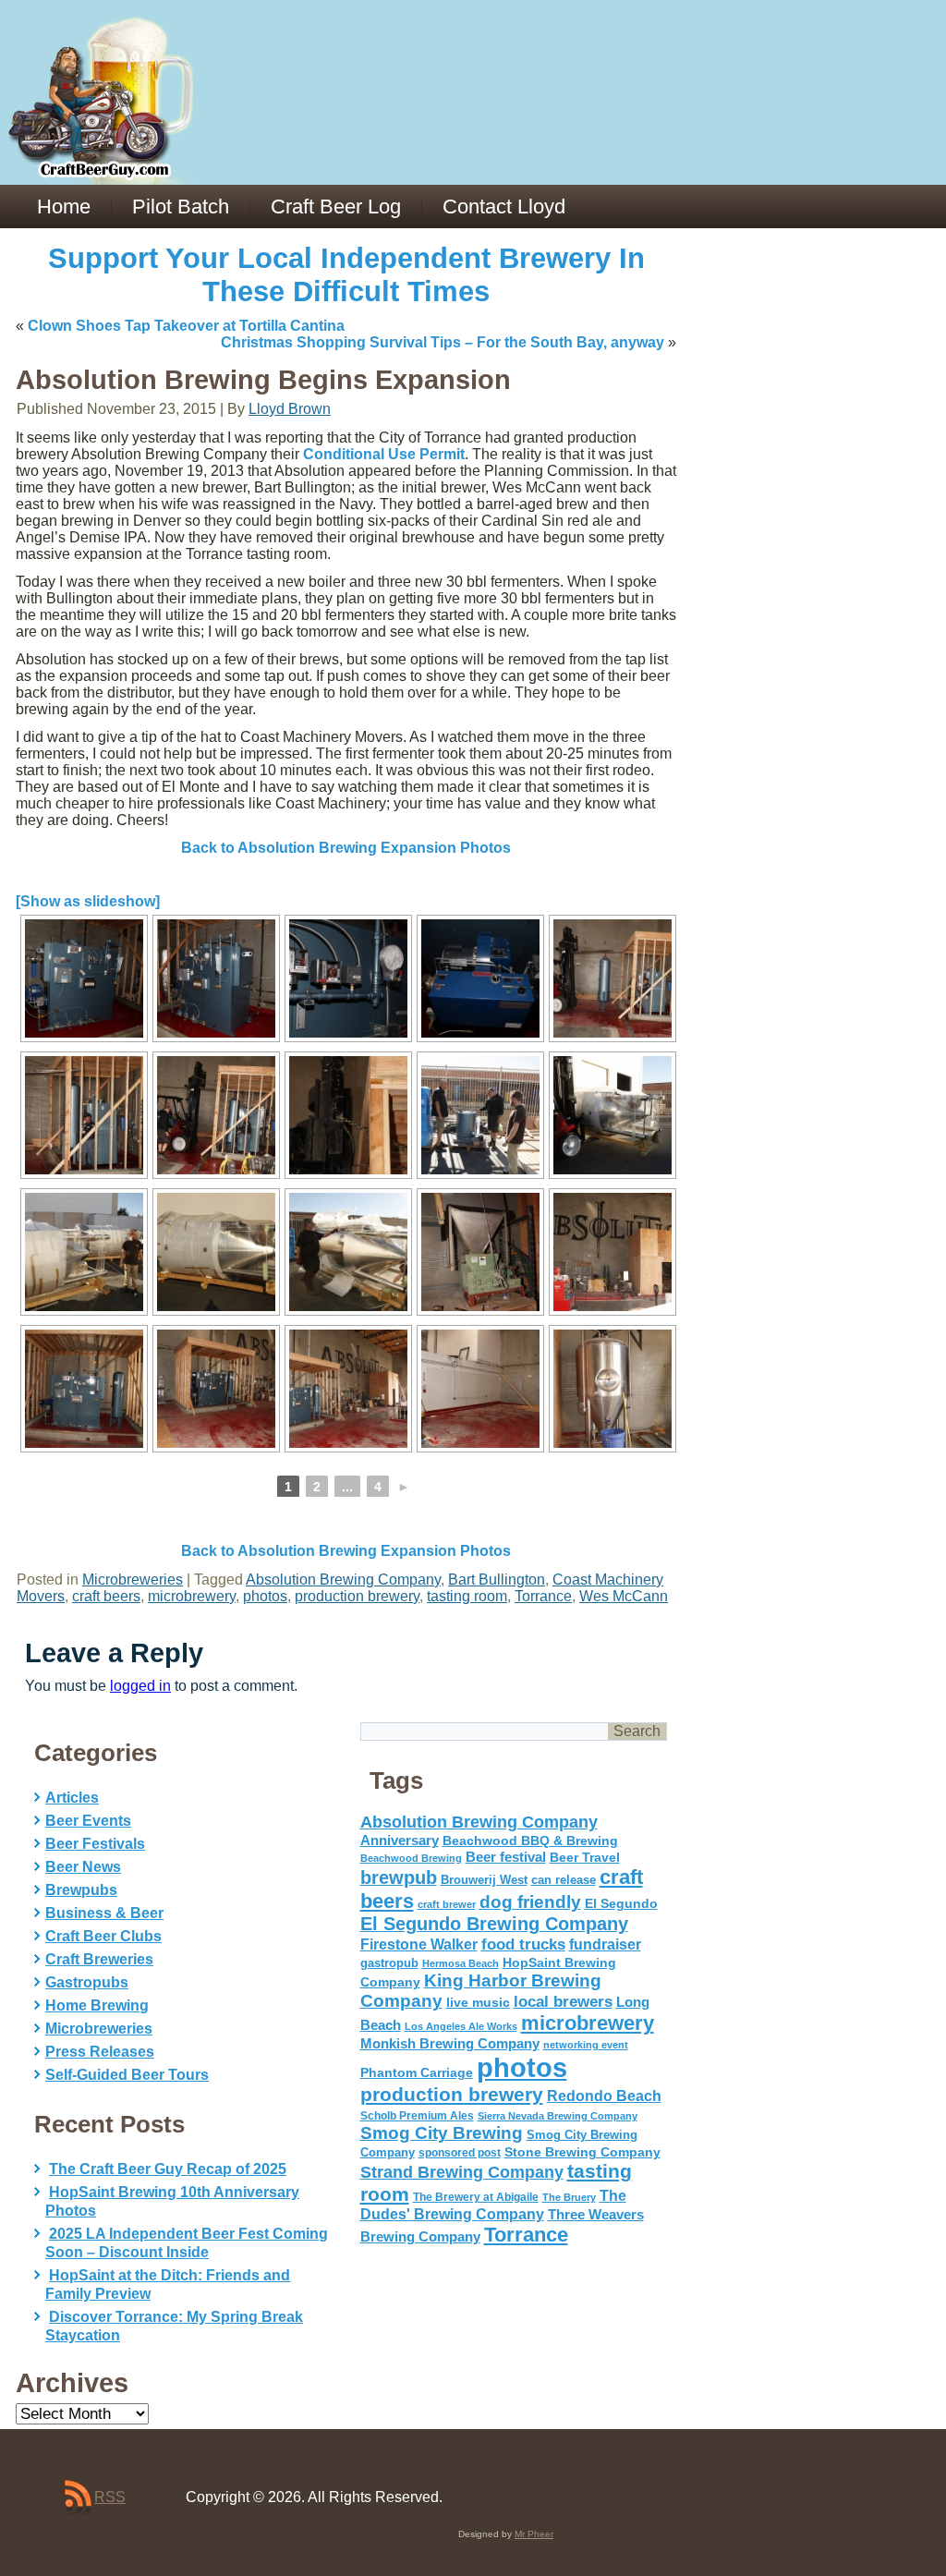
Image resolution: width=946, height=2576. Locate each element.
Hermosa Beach (461, 1963)
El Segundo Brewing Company (494, 1924)
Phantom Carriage (417, 2072)
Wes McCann (624, 1596)
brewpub (399, 1877)
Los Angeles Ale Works (461, 2026)
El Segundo (621, 1904)
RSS (110, 2497)
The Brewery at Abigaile (476, 2197)
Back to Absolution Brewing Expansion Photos (346, 848)
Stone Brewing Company (582, 2152)
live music (478, 2002)
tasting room (467, 1596)
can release (564, 1880)
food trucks (523, 1944)
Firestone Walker (419, 1944)
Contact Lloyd (504, 207)
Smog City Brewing (442, 2133)
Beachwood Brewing (411, 1858)
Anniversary (400, 1841)
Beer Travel (585, 1857)
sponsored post (460, 2152)
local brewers (563, 2002)
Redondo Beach (604, 2096)
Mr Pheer (534, 2534)
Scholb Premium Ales (417, 2116)
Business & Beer (104, 1913)
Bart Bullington (497, 1580)
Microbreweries (133, 1580)
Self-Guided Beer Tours (127, 2075)
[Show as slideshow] (88, 901)
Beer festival (506, 1857)
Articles (72, 1798)
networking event (586, 2045)
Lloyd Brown (290, 409)
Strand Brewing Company (462, 2172)
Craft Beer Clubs (103, 1936)
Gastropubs (87, 1982)
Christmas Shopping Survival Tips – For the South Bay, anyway (443, 342)
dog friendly (530, 1902)
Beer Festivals (95, 1844)
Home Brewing (97, 2005)
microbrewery (192, 1596)
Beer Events (88, 1821)
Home (64, 207)
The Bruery (569, 2197)
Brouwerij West (484, 1880)
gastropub (389, 1963)
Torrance (543, 1596)
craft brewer (447, 1904)
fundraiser (605, 1944)
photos (265, 1596)
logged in (140, 1686)
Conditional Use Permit (384, 454)
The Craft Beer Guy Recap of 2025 (168, 2169)
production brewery (357, 1596)
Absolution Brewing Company (343, 1580)
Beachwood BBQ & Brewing (530, 1841)
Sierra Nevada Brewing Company (558, 2116)
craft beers (106, 1596)
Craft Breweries (99, 1959)
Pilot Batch (181, 207)
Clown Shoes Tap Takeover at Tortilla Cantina (186, 326)
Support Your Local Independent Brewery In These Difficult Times (346, 275)
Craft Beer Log (336, 207)
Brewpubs (81, 1890)
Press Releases (100, 2052)
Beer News (83, 1867)
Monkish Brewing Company (450, 2043)
